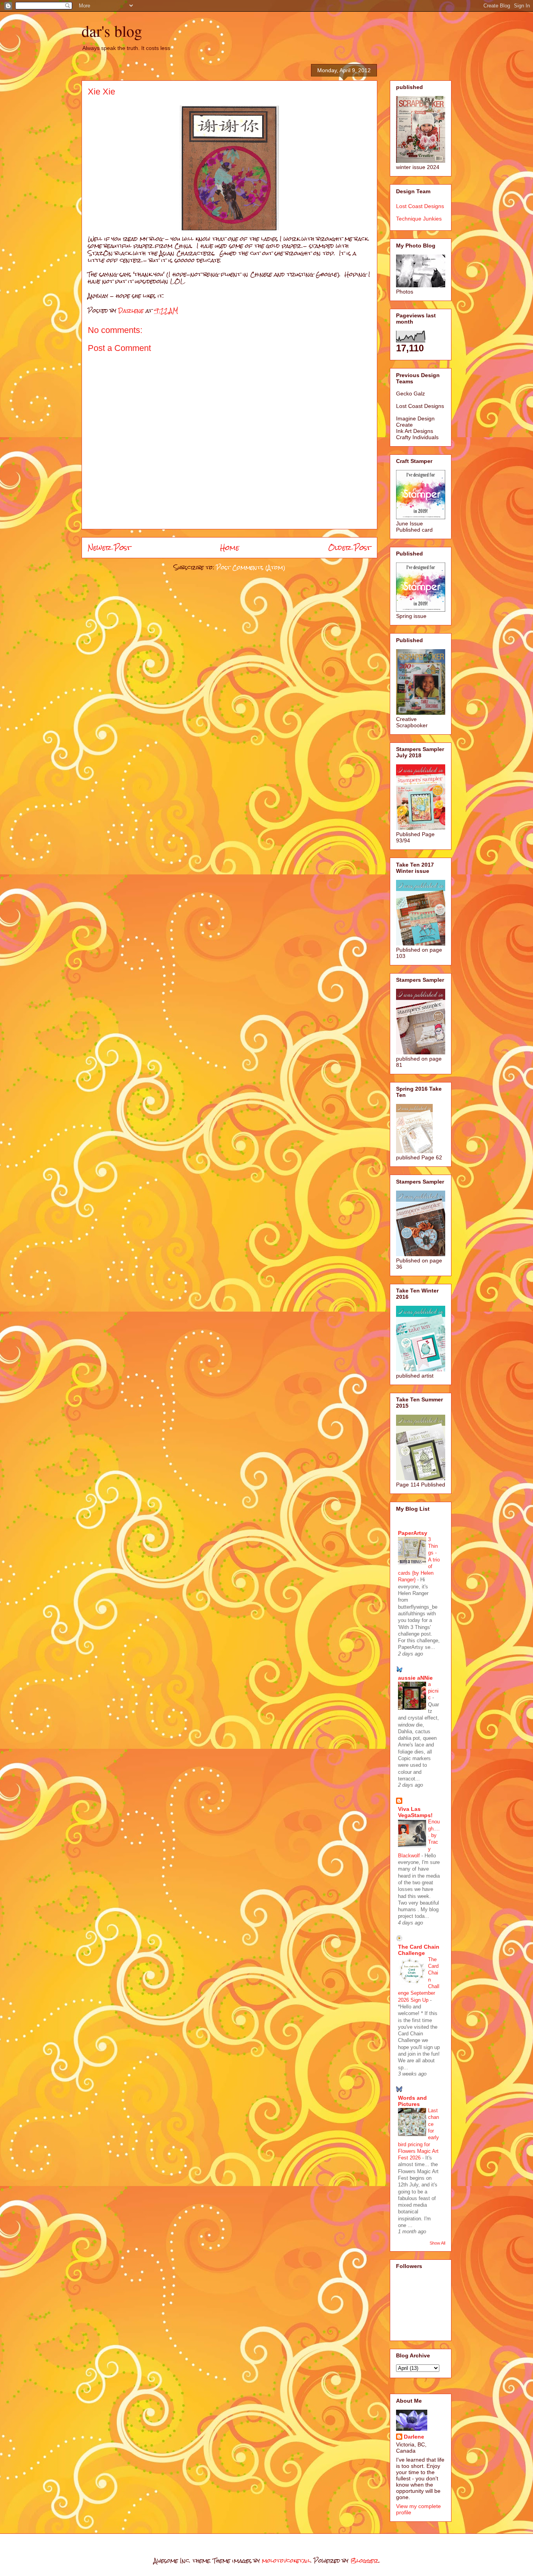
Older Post (350, 547)
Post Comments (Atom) (251, 567)
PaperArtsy (413, 1533)
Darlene (414, 2437)
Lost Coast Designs (420, 206)
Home (230, 547)
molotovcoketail (286, 2561)
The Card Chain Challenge (419, 1950)
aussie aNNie (415, 1678)
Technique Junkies (419, 219)
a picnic (433, 1691)
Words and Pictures (412, 2101)
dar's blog (112, 31)
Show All (437, 2243)
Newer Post (109, 547)
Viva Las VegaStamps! (415, 1812)
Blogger (364, 2561)
